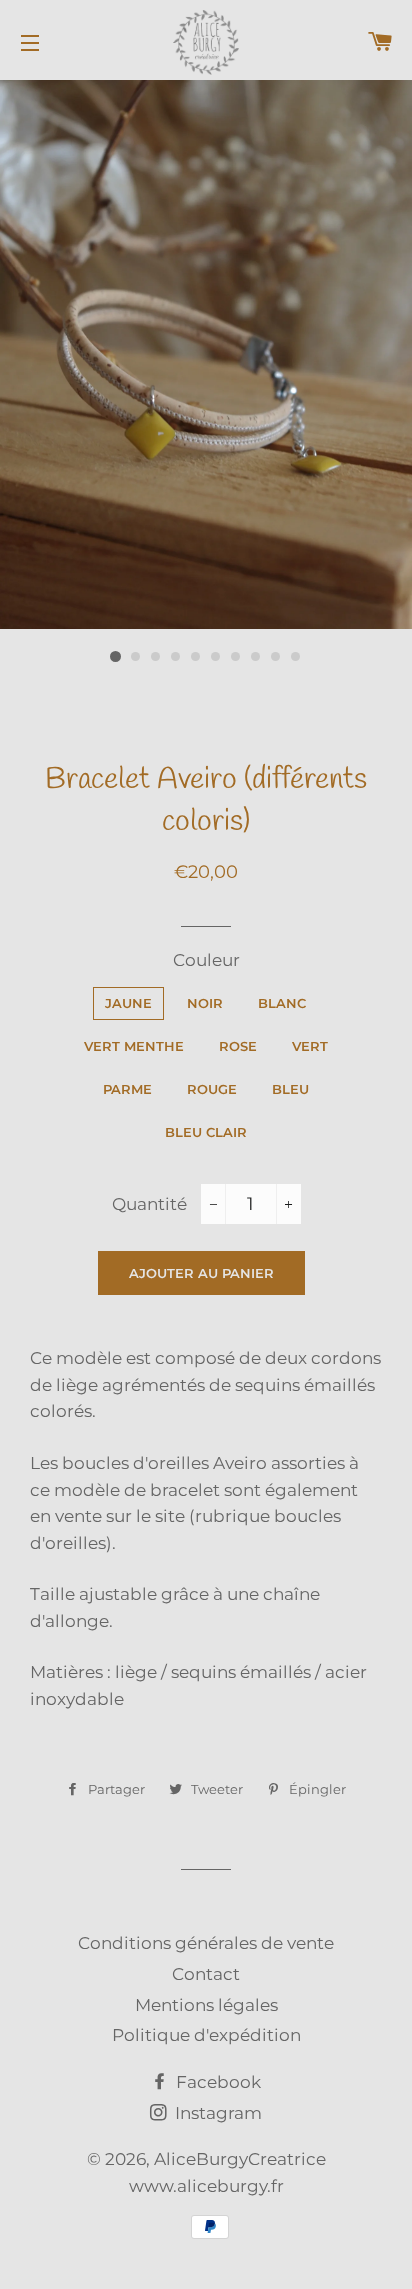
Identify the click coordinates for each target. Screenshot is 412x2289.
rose (238, 1046)
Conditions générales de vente (206, 1943)
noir (205, 1003)
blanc (282, 1003)
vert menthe (134, 1046)
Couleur (206, 960)
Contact (206, 1974)
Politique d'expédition (206, 2035)
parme (127, 1089)
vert (310, 1046)
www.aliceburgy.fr (206, 2186)
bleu (290, 1089)
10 (296, 657)
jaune (128, 1003)
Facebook (216, 2082)
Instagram (216, 2113)
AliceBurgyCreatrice (240, 2159)
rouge (212, 1089)
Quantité (149, 1204)
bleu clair (206, 1132)
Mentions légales (206, 2005)
